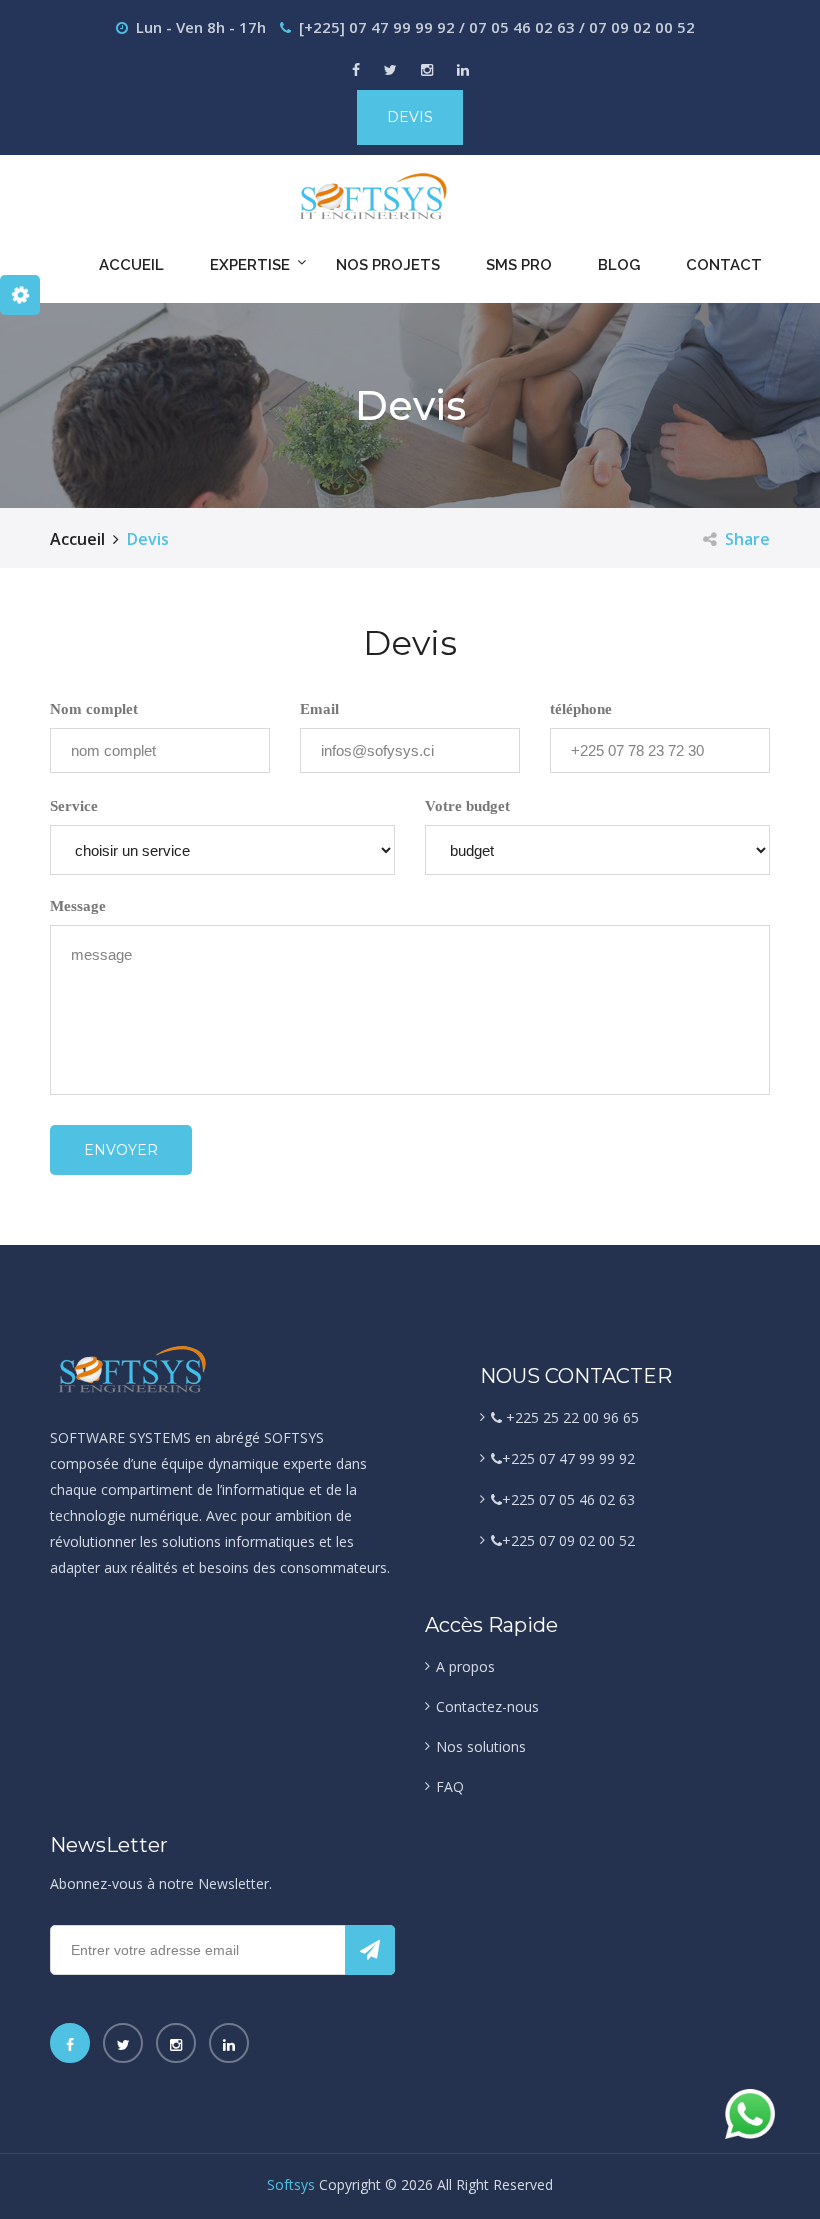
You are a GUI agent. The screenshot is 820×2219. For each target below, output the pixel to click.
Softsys (291, 2184)
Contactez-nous (487, 1706)
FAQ (450, 1786)
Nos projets (388, 265)
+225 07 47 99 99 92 (568, 1458)
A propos (465, 1666)
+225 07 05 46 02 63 (568, 1499)
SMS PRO (519, 265)
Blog (619, 265)
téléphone (581, 709)
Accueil (131, 265)
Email (319, 709)
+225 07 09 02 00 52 (568, 1540)
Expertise (250, 265)
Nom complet (94, 709)
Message (78, 906)
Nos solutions (481, 1746)
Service (74, 806)
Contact (724, 265)
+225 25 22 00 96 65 (570, 1417)
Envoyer (121, 1150)
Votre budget (467, 806)
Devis (410, 117)
